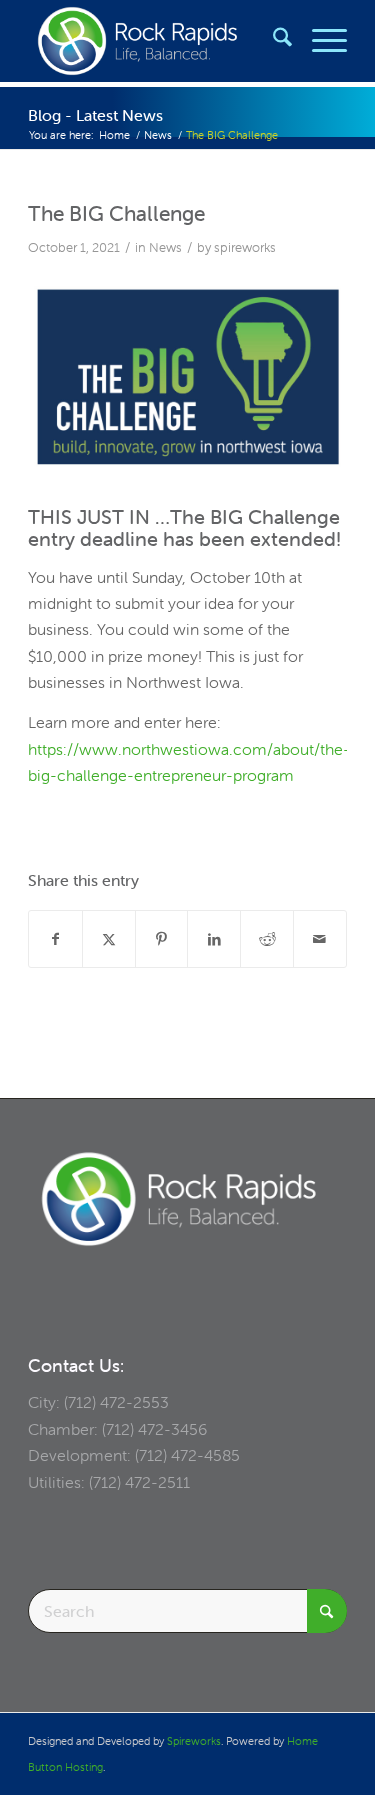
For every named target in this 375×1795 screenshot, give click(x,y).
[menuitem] (272, 41)
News (165, 247)
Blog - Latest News (95, 115)
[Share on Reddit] (267, 939)
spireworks (245, 247)
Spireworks (194, 1741)
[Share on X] (109, 939)
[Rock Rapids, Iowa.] (155, 41)
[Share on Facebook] (55, 939)
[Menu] (319, 41)
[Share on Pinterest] (162, 939)
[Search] (272, 41)
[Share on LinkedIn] (214, 939)
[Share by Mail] (320, 939)
